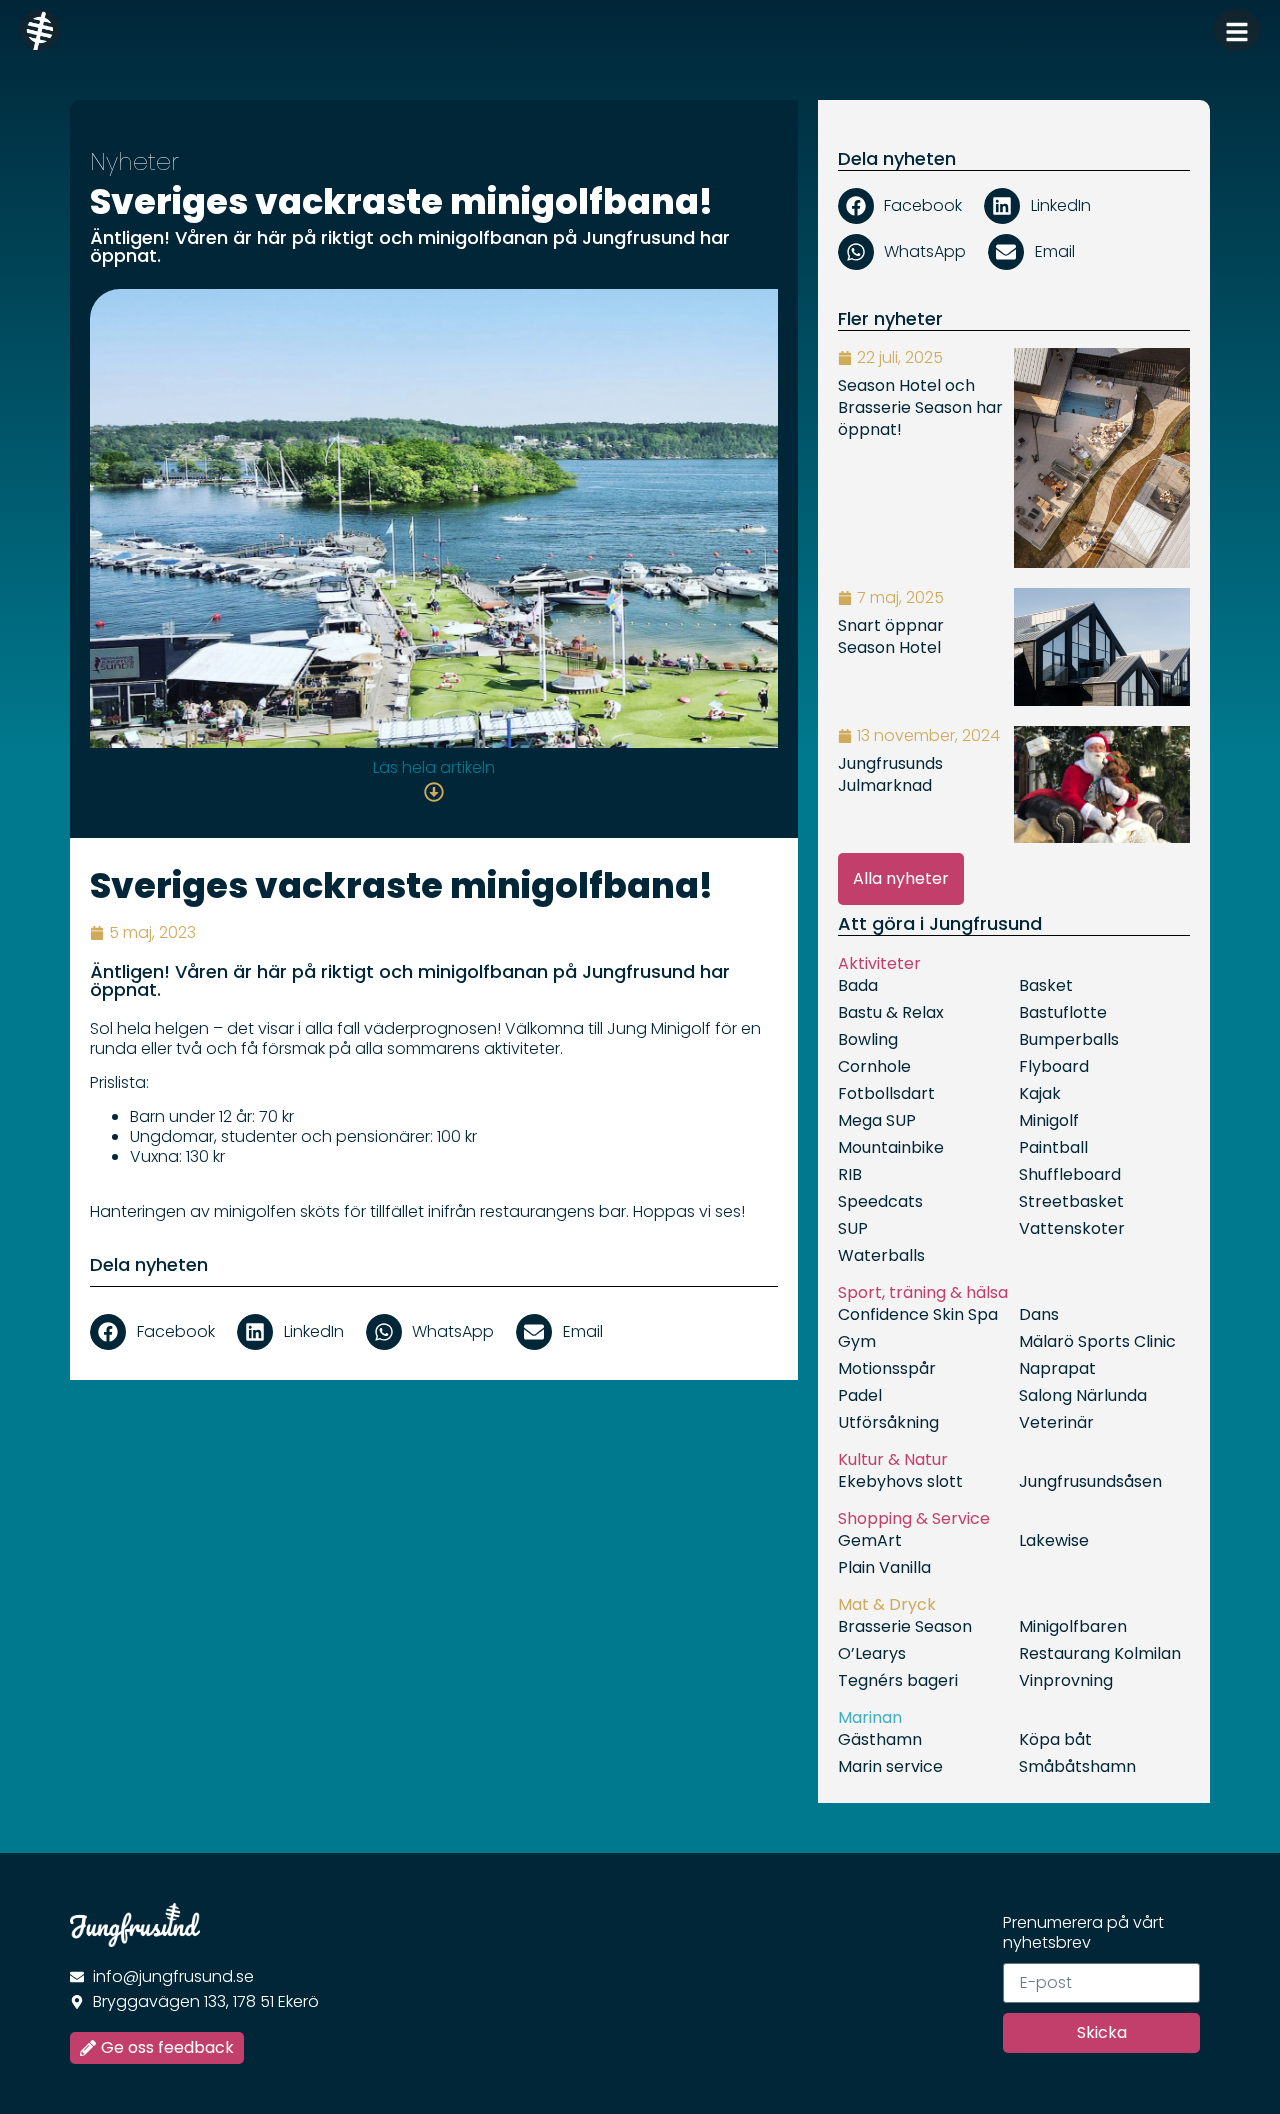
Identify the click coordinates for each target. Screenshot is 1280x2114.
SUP (853, 1228)
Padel (860, 1395)
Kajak (1040, 1093)
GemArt (870, 1540)
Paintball (1053, 1147)
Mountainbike (891, 1147)
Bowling (868, 1039)
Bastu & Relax (891, 1012)
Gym (857, 1341)
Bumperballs (1069, 1039)
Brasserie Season (905, 1626)
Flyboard (1054, 1066)
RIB (850, 1174)
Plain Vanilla (884, 1567)
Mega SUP (877, 1120)
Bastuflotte (1063, 1012)
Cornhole (874, 1066)
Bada (858, 985)
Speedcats (880, 1201)
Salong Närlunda (1083, 1395)
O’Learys (872, 1653)
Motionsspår (887, 1368)
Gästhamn (880, 1739)
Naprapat (1057, 1368)
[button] (158, 1332)
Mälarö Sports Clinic (1097, 1341)
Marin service (890, 1766)
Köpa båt (1055, 1739)
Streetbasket (1071, 1201)
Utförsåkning (888, 1422)
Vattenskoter (1072, 1228)
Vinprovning (1066, 1680)
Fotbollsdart (886, 1093)
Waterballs (881, 1255)
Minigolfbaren (1073, 1626)
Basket (1046, 985)
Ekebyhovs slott (900, 1481)
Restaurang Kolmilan (1100, 1653)
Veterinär (1056, 1422)
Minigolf (1049, 1120)
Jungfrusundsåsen (1090, 1481)
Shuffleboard (1070, 1174)
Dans (1039, 1314)
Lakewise (1054, 1540)
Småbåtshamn (1077, 1766)
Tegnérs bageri (898, 1680)
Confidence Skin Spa (918, 1314)
